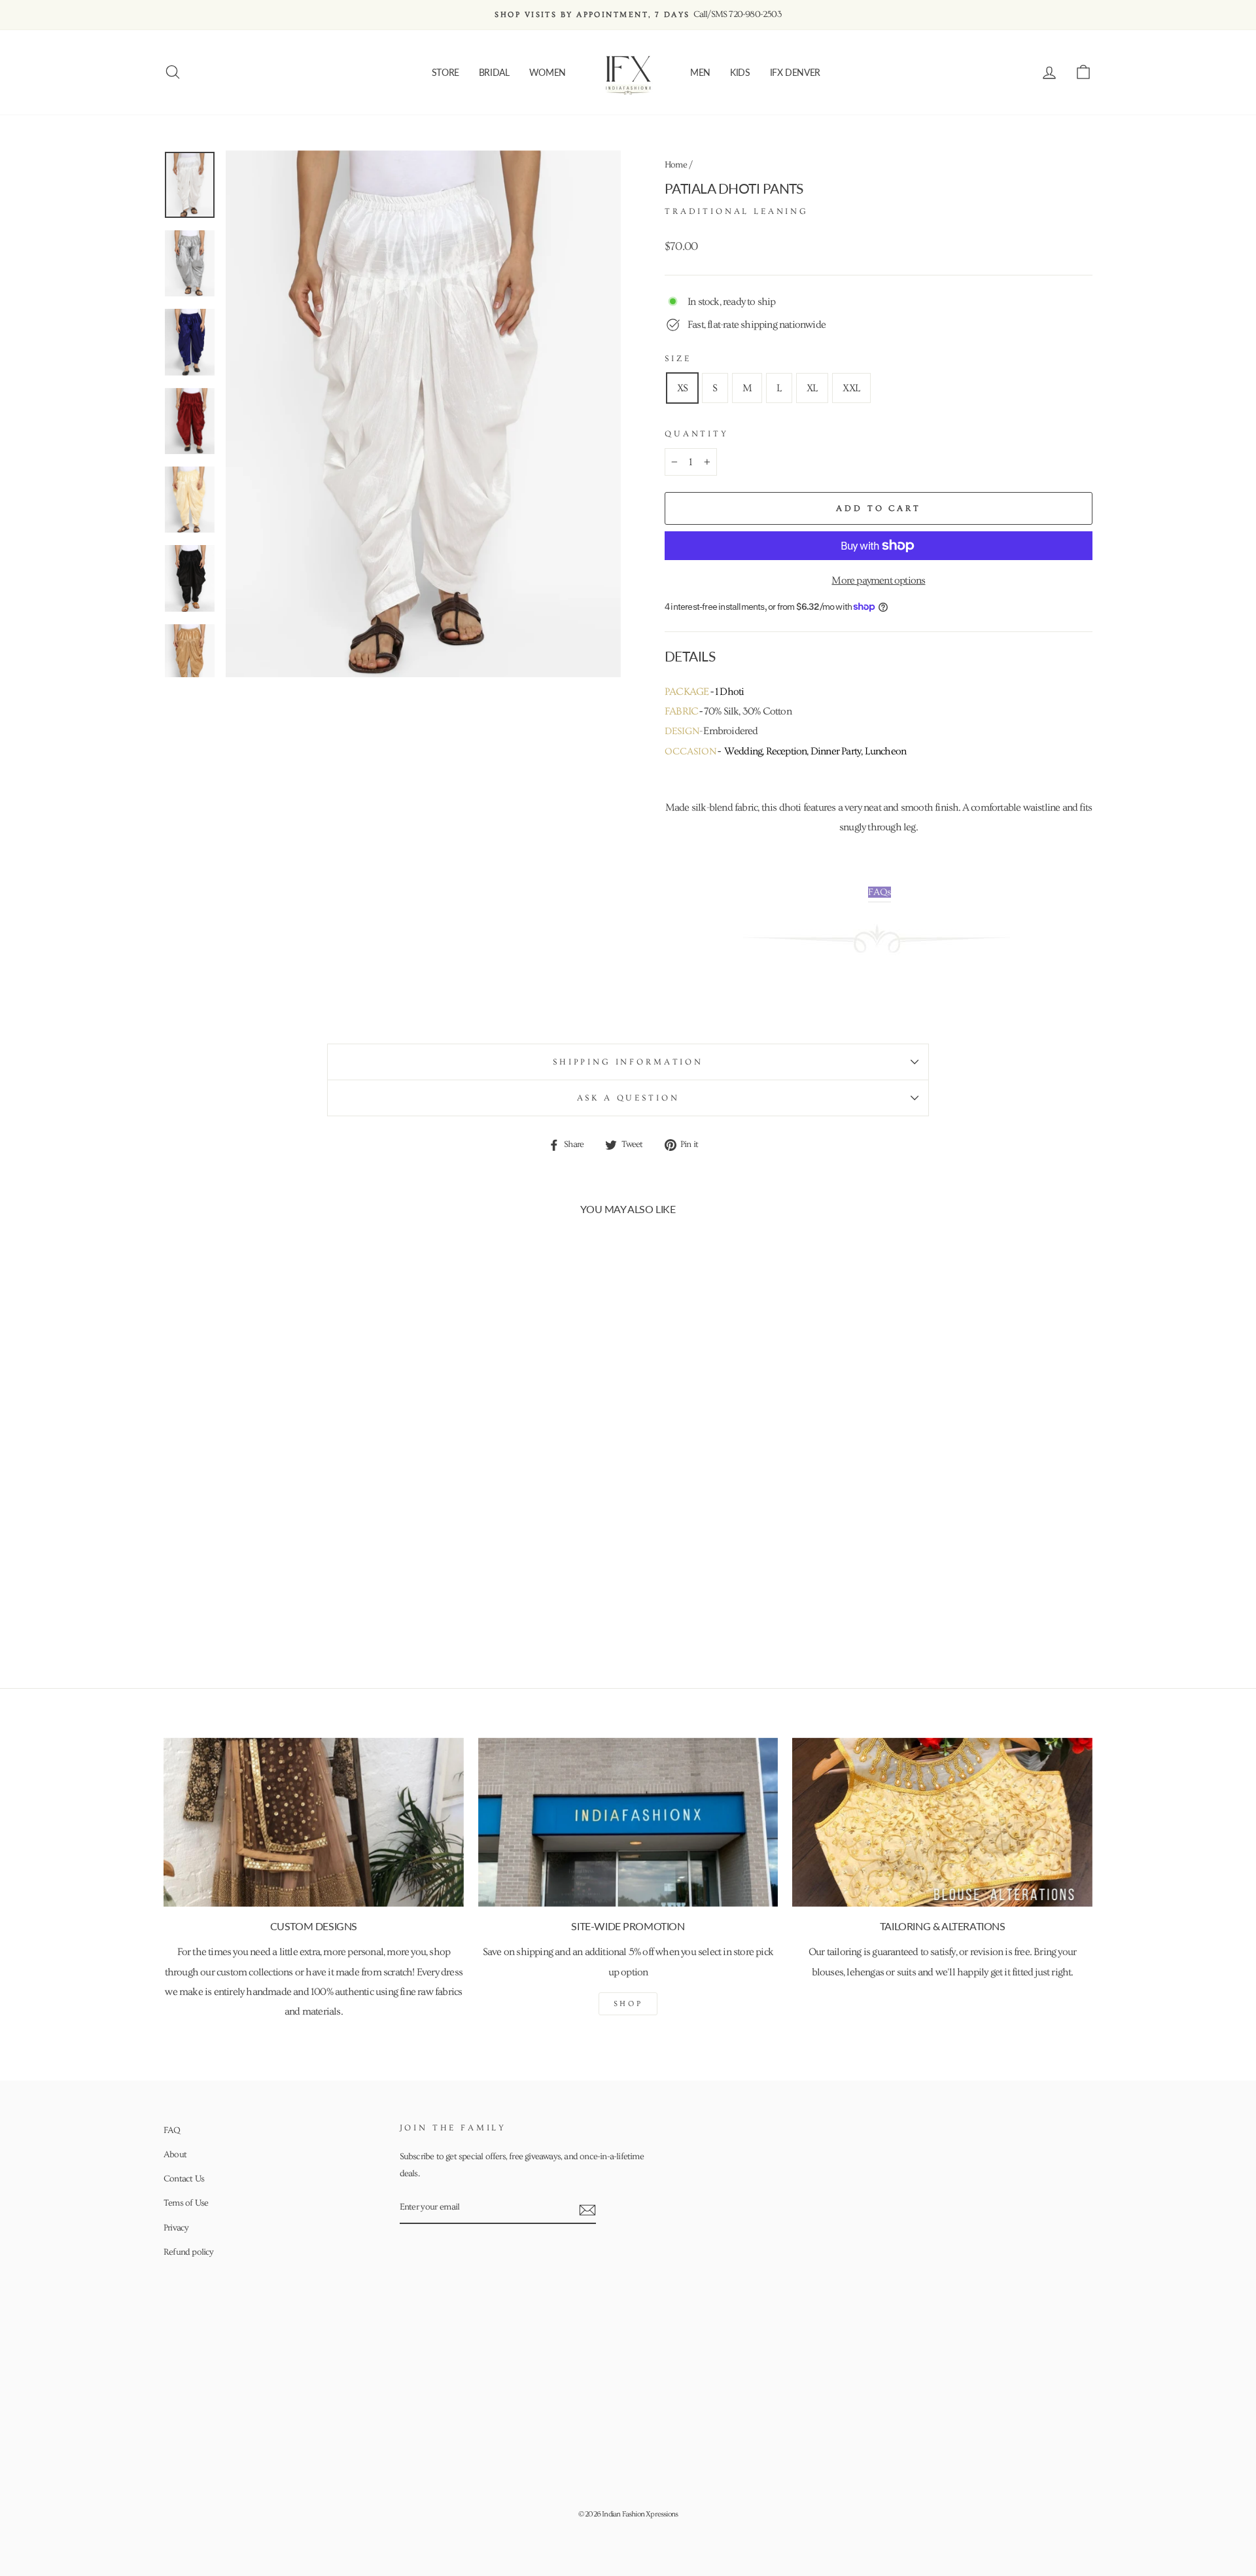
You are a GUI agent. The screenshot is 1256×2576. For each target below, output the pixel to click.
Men (700, 72)
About (175, 2155)
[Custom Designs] (314, 1822)
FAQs (880, 892)
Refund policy (189, 2252)
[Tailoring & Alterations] (942, 1822)
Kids (740, 72)
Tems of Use (186, 2203)
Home (676, 165)
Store (445, 72)
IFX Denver (795, 72)
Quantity (697, 434)
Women (548, 72)
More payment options (878, 580)
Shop (628, 2004)
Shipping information (628, 1062)
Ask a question (628, 1098)
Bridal (494, 72)
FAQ (172, 2130)
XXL (851, 388)
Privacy (176, 2228)
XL (812, 388)
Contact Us (184, 2179)
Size (678, 359)
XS (682, 388)
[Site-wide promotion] (628, 1822)
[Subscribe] (587, 2208)
